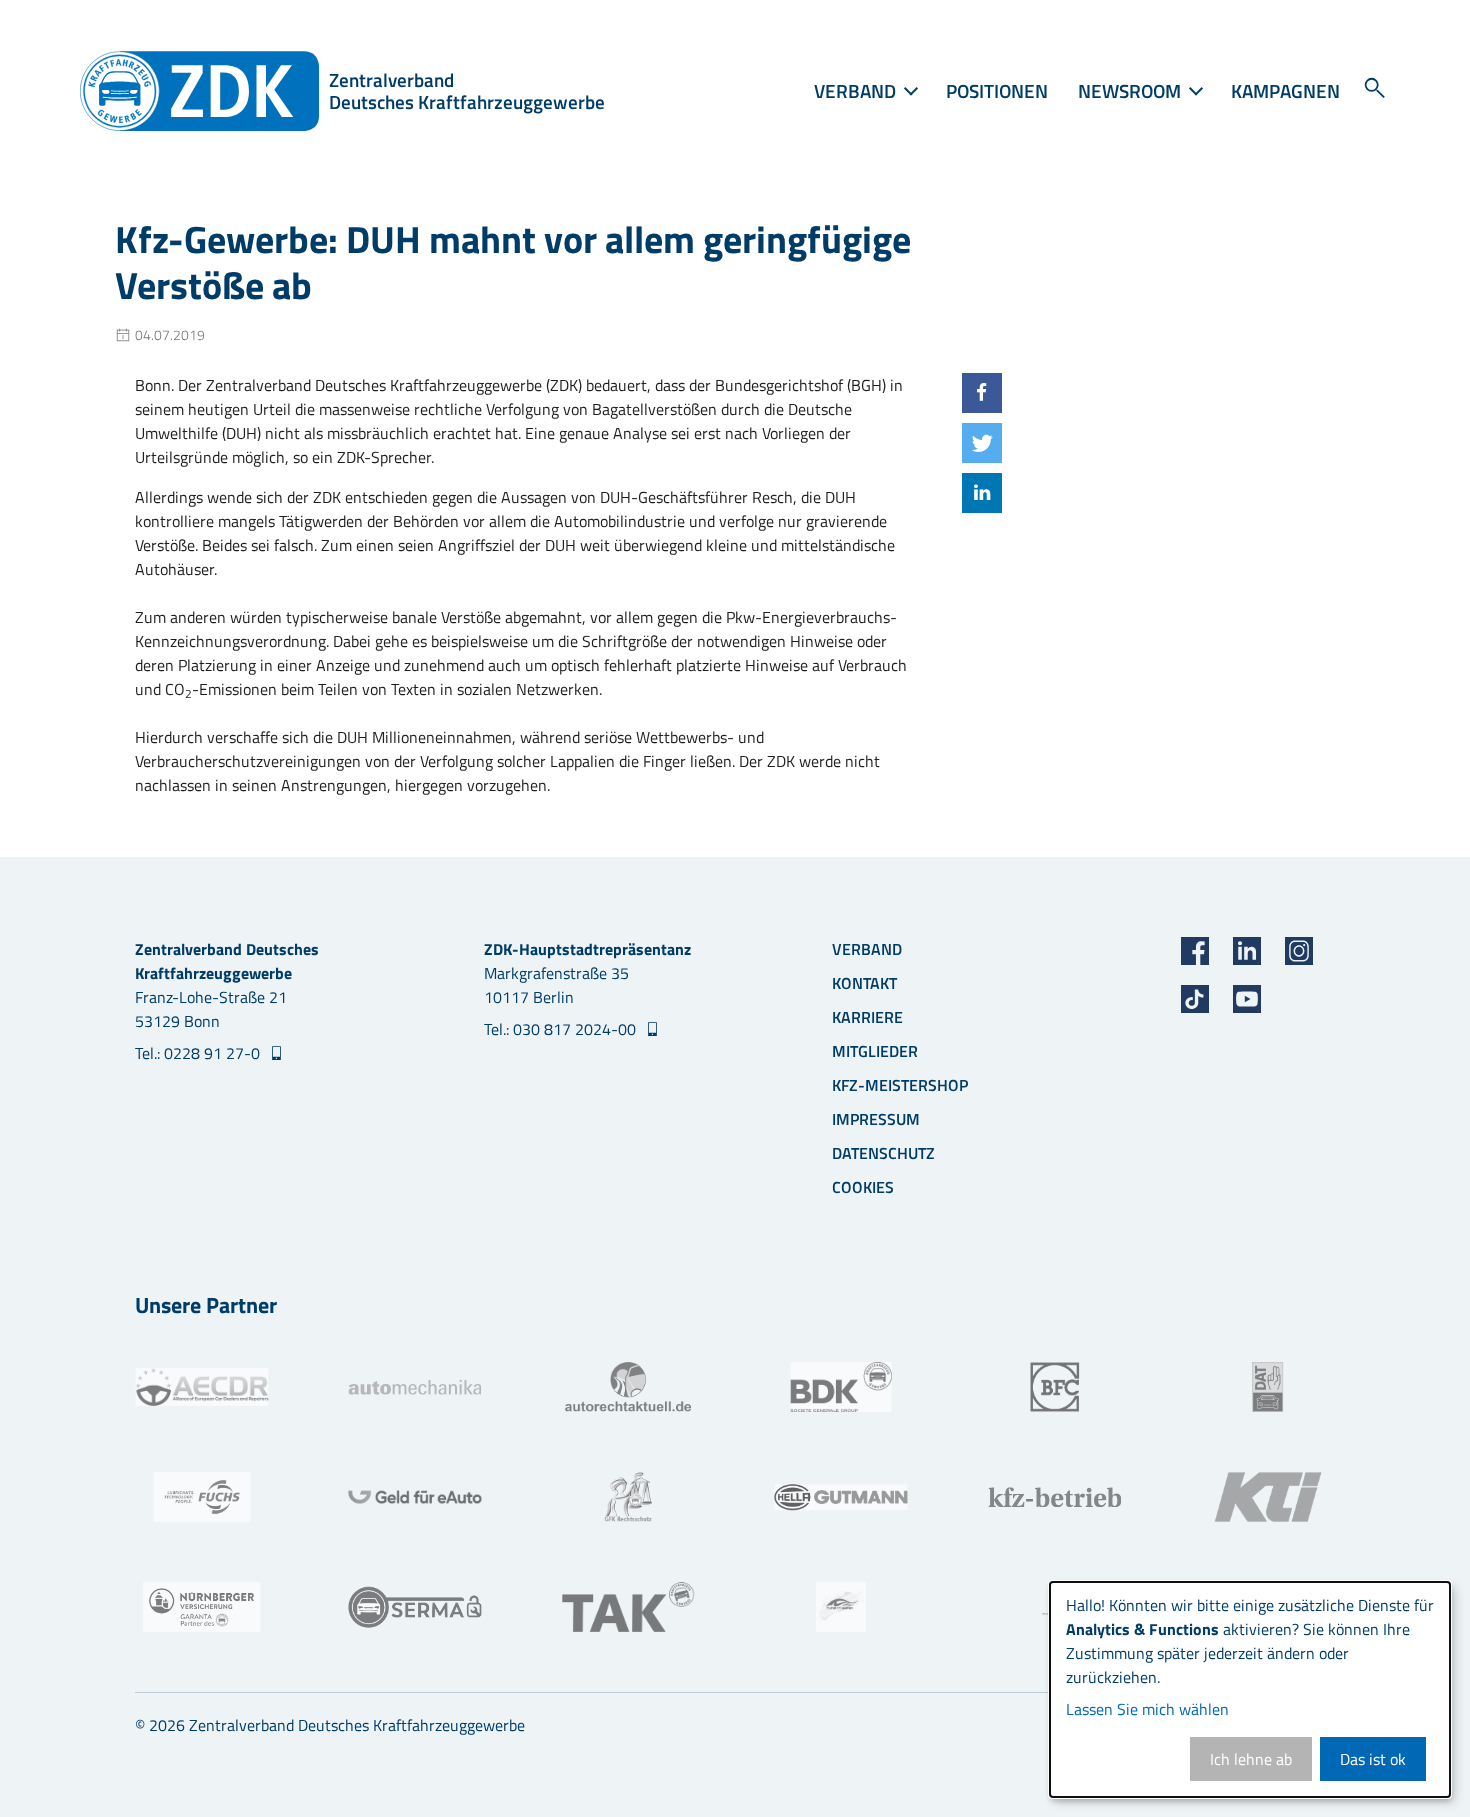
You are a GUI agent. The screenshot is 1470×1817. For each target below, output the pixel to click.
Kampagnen (1285, 90)
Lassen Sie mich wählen (1147, 1709)
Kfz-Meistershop (900, 1085)
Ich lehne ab (1251, 1759)
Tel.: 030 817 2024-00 (562, 1029)
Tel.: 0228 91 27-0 (199, 1053)
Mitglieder (875, 1051)
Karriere (867, 1017)
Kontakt (864, 983)
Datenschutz (883, 1153)
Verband (867, 949)
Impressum (876, 1119)
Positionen (997, 90)
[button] (982, 393)
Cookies (863, 1187)
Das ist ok (1373, 1759)
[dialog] (1250, 1689)
